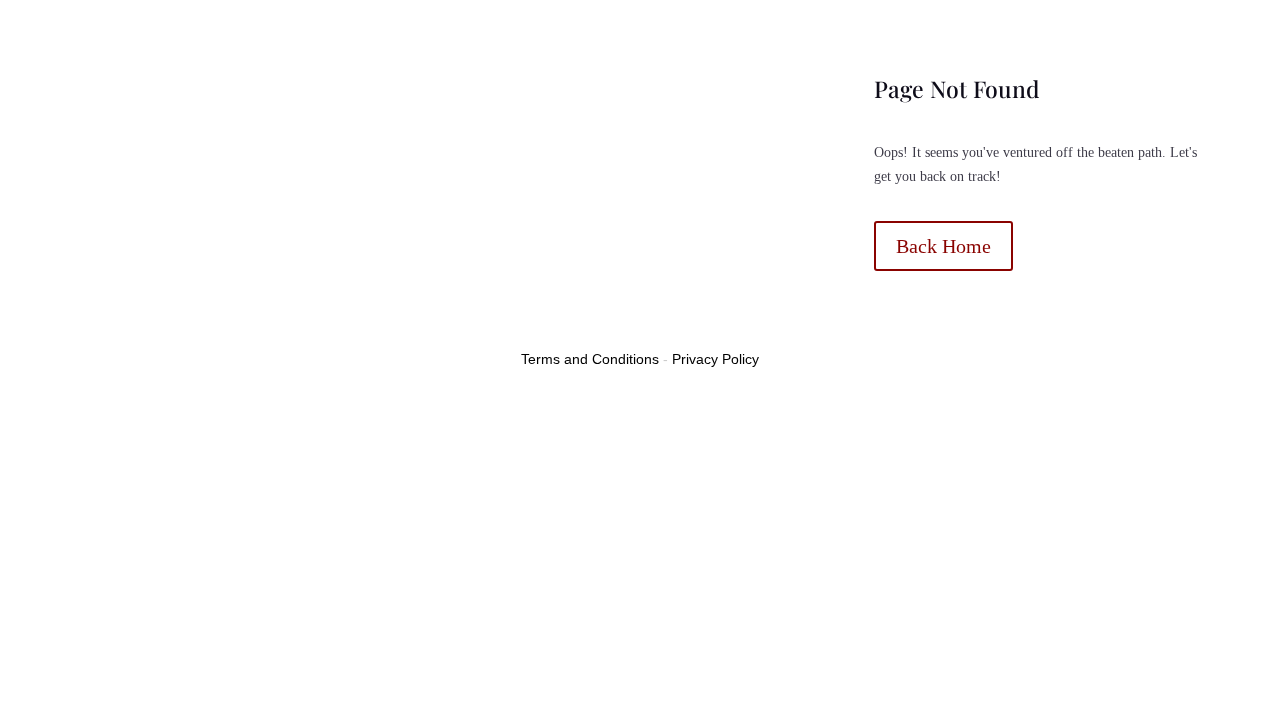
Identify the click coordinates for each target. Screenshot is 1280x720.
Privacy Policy (715, 359)
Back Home (943, 246)
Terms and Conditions (590, 359)
